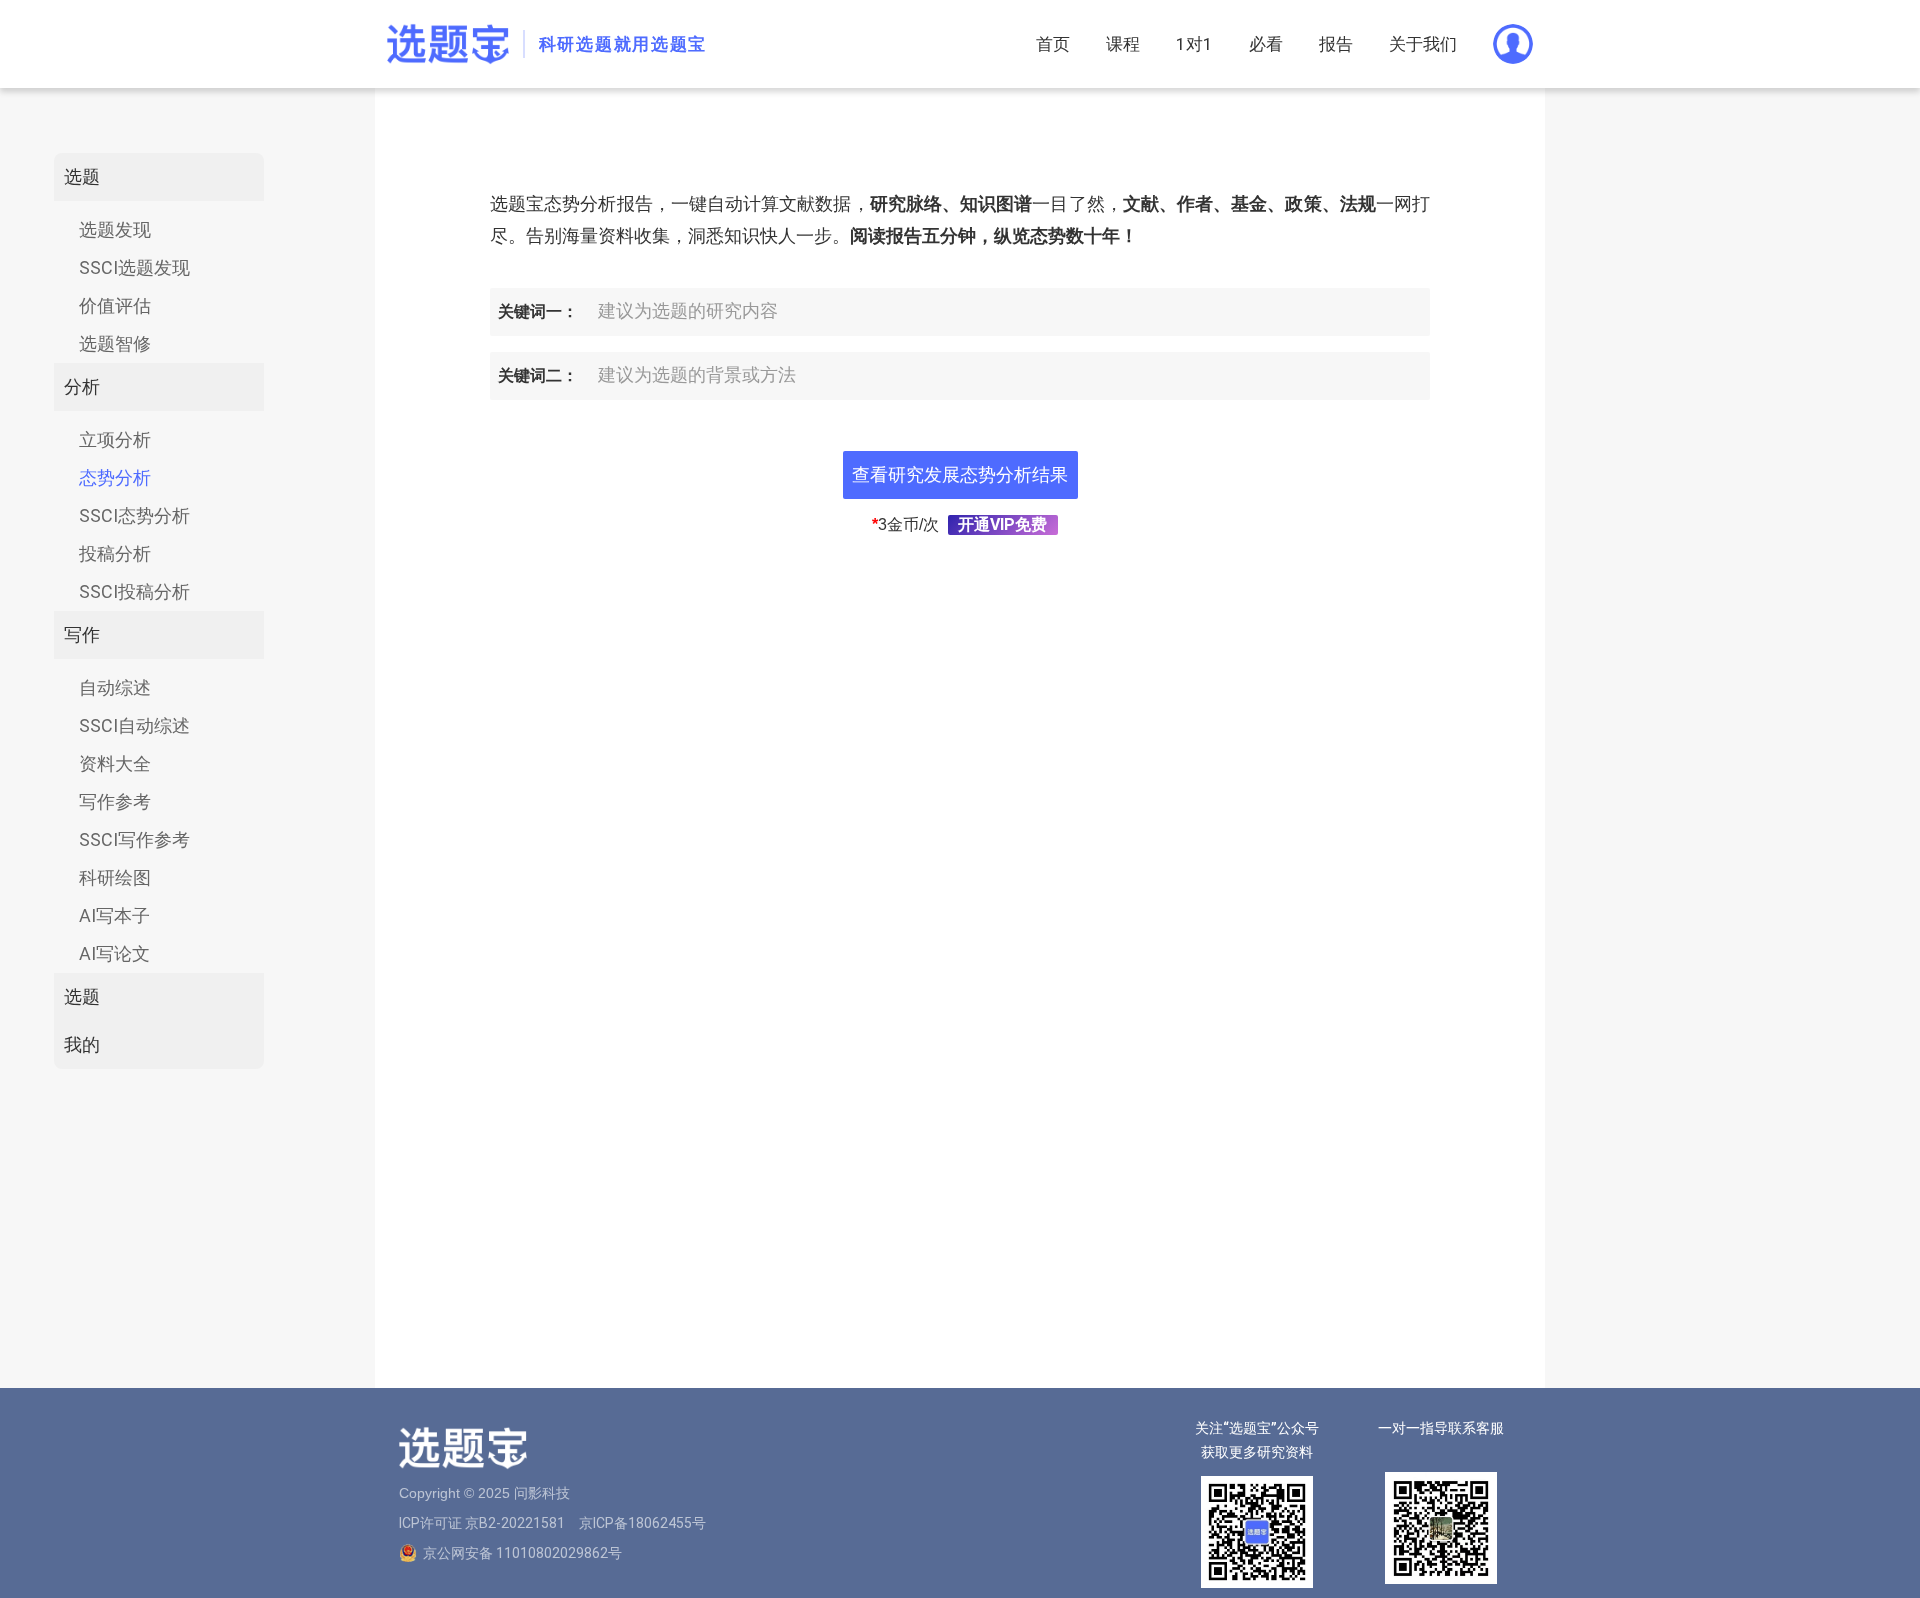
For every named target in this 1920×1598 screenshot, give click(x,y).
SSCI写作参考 (134, 839)
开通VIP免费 (1002, 524)
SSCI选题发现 (134, 267)
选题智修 (115, 343)
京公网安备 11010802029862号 (522, 1553)
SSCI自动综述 (134, 725)
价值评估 (115, 305)
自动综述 (115, 687)
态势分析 (115, 477)
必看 (1266, 44)
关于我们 (1423, 44)
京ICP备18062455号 (642, 1523)
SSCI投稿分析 (134, 591)
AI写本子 (114, 915)
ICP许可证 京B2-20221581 (482, 1523)
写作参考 (115, 801)
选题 (82, 176)
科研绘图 (115, 877)
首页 (1053, 44)
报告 (1336, 44)
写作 (82, 634)
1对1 (1194, 44)
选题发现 (115, 229)
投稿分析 (115, 553)
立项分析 (115, 439)
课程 (1123, 44)
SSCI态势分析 (134, 515)
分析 (82, 386)
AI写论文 (114, 953)
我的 (82, 1044)
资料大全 (115, 763)
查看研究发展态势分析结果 (960, 475)
